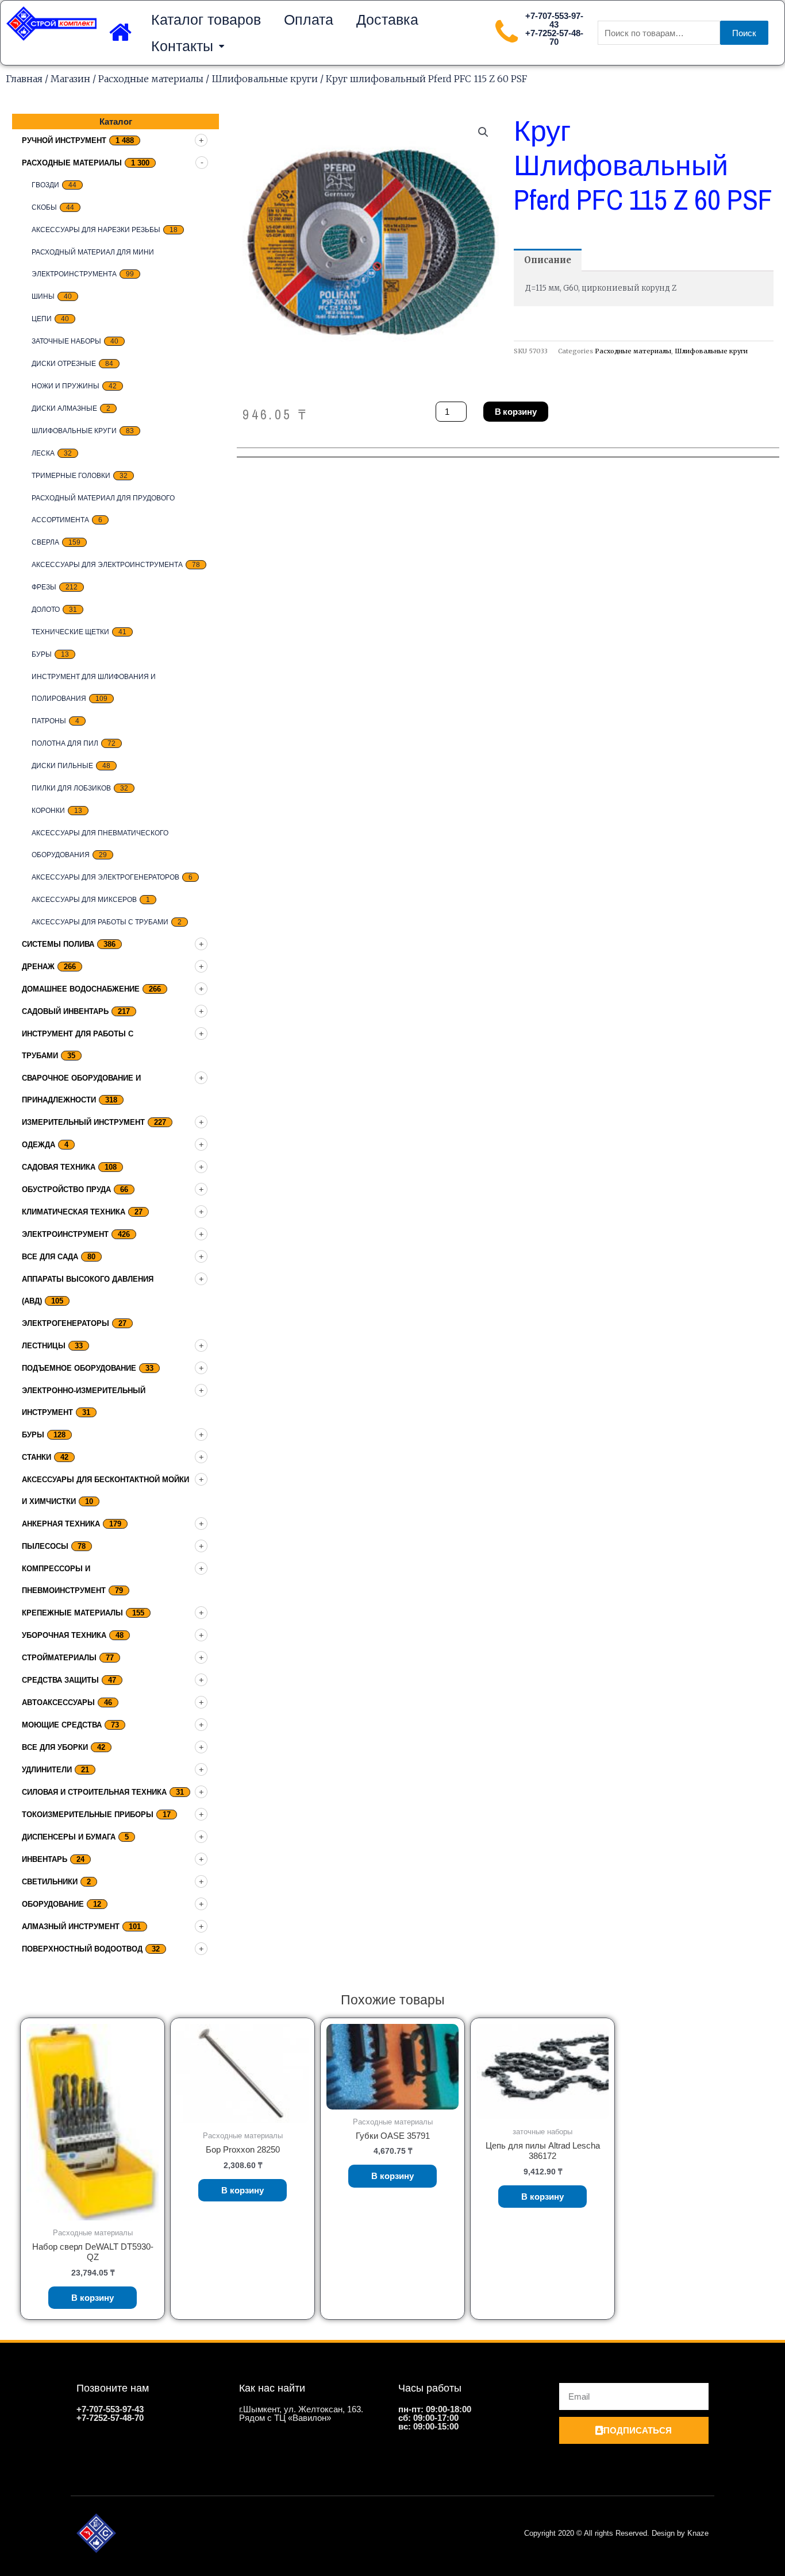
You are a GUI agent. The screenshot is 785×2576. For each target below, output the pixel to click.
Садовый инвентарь (65, 1011)
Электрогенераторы (66, 1323)
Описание (548, 260)
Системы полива (58, 944)
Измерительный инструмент (83, 1122)
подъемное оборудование (79, 1368)
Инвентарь (45, 1859)
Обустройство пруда (66, 1189)
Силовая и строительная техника (94, 1792)
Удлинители (47, 1770)
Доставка (387, 20)
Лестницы (44, 1346)
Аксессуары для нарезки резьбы (96, 230)
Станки (36, 1457)
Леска (43, 453)
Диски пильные (62, 766)
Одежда (39, 1145)
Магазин (70, 79)
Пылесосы (45, 1546)
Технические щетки (70, 632)
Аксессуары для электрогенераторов (105, 877)
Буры (42, 654)
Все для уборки (55, 1747)
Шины (43, 296)
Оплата (309, 20)
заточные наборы (66, 341)
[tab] (548, 260)
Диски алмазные (64, 408)
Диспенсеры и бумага (69, 1837)
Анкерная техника (61, 1524)
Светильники (50, 1882)
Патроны (49, 721)
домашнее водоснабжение (81, 989)
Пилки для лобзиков (71, 788)
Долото (46, 610)
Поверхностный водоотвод (82, 1949)
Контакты (182, 46)
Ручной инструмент (64, 140)
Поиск (744, 33)
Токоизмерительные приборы (88, 1815)
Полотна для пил (65, 743)
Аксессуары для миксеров (84, 900)
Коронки (48, 811)
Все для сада (50, 1257)
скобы (44, 207)
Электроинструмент (65, 1234)
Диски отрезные (64, 364)
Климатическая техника (74, 1212)
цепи (42, 319)
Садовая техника (59, 1167)
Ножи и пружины (66, 386)
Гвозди (45, 185)
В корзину (516, 412)
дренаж (38, 967)
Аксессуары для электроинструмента (107, 565)
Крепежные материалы (72, 1613)
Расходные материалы (151, 79)
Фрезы (44, 587)
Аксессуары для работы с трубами (100, 922)
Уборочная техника (64, 1635)
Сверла (45, 542)
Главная (24, 79)
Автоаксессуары (58, 1702)
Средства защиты (60, 1680)
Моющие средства (62, 1725)
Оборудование (53, 1904)
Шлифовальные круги (265, 79)
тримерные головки (71, 476)
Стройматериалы (59, 1658)
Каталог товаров (206, 20)
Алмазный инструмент (71, 1927)
